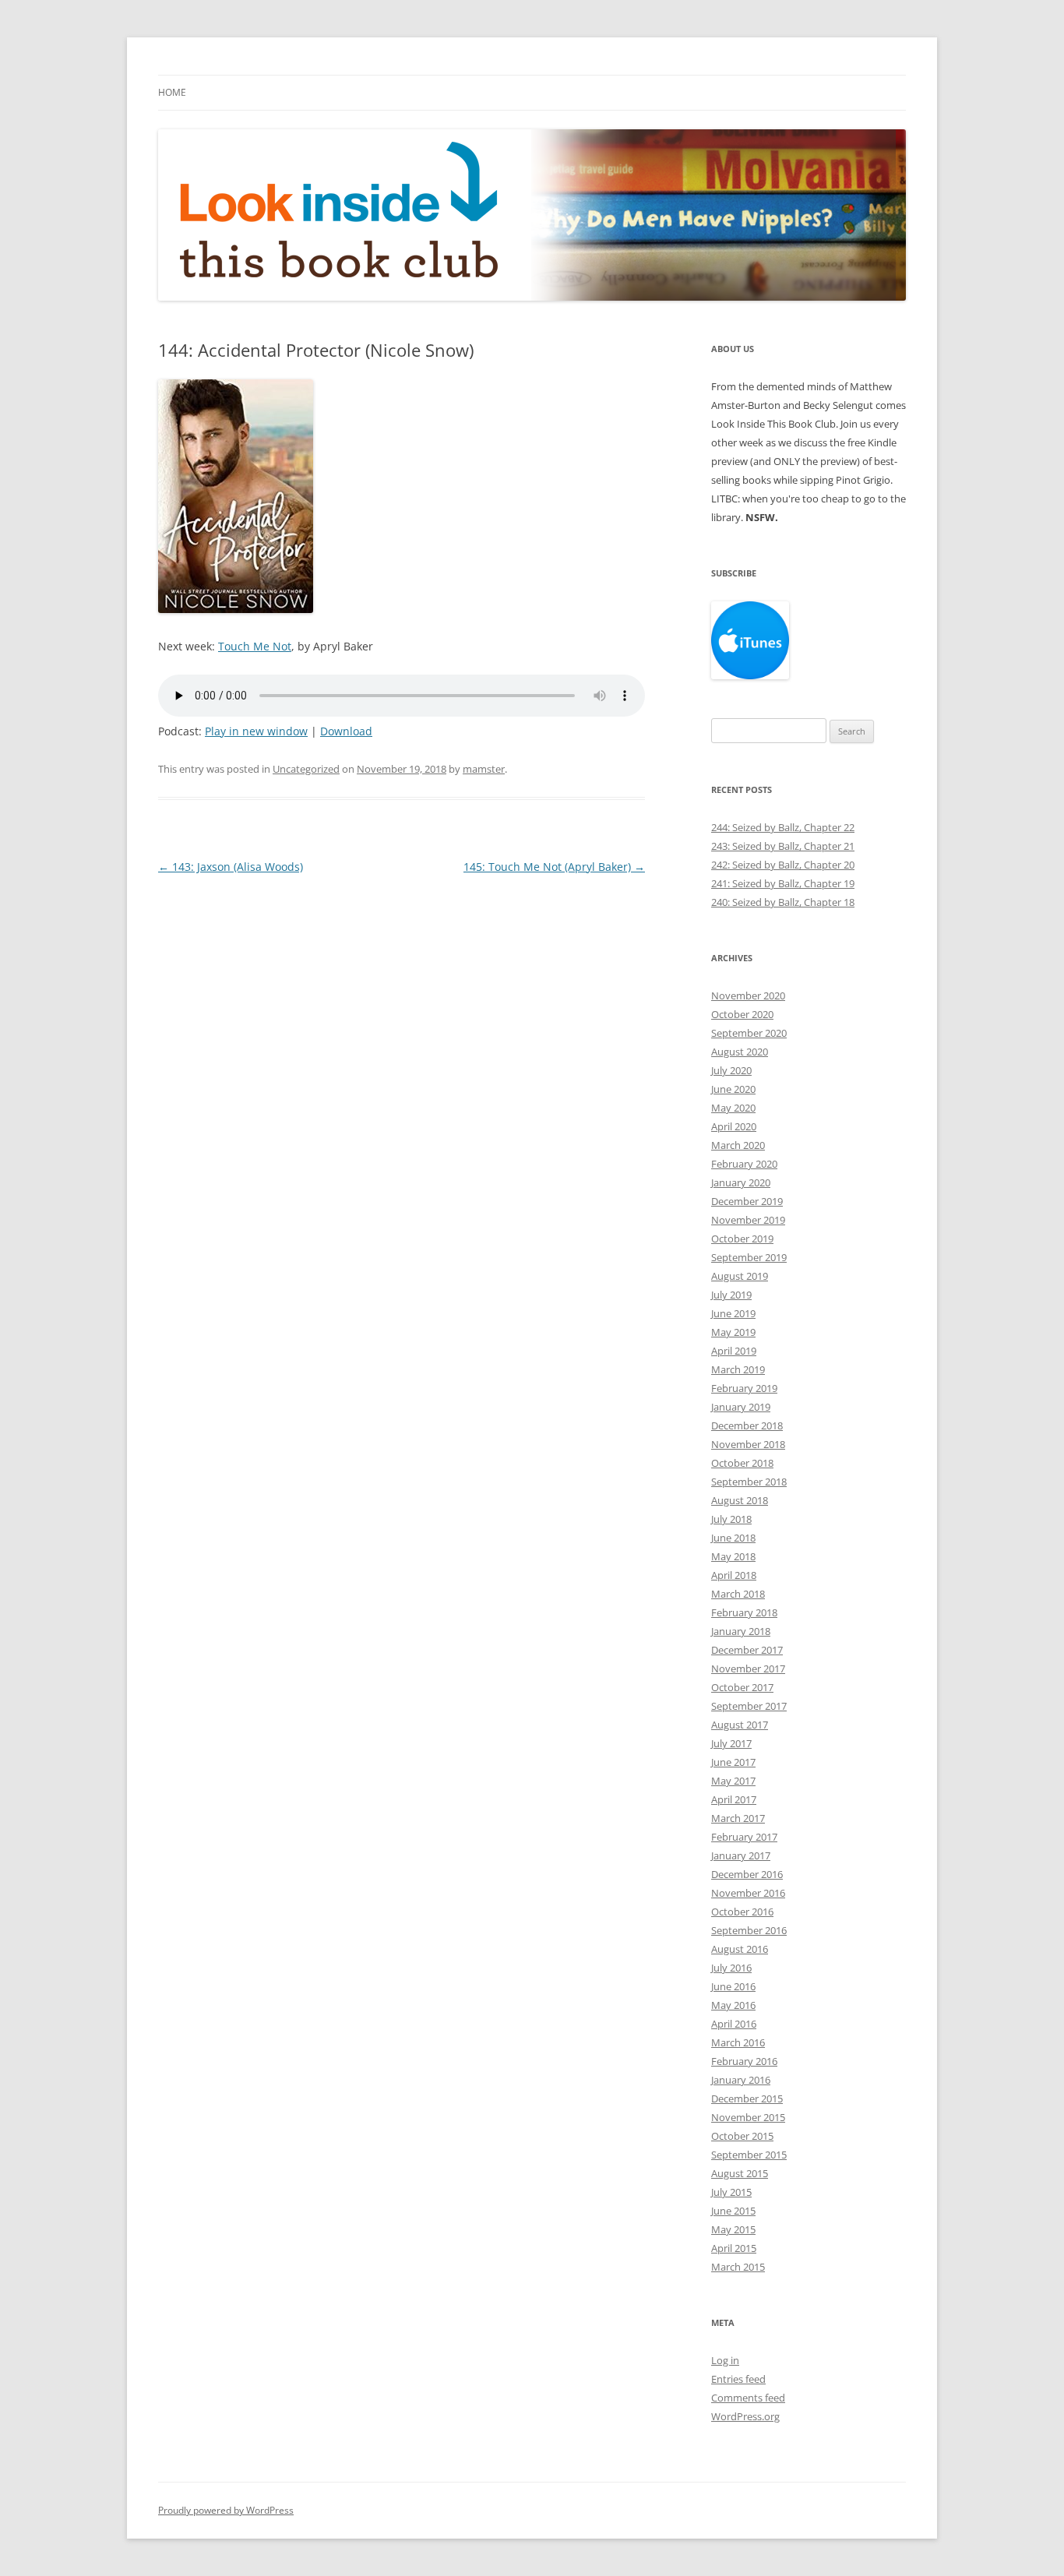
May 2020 (733, 1108)
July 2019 (731, 1295)
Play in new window (256, 731)
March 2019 (738, 1369)
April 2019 (734, 1351)
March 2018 (738, 1594)
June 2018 (733, 1538)
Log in (725, 2360)
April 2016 (734, 2024)
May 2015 (733, 2229)
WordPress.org (745, 2416)
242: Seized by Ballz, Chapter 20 (783, 865)
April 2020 (734, 1126)
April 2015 (734, 2248)
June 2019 (733, 1313)
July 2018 (731, 1519)
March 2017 (738, 1818)
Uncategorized (306, 769)
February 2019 (744, 1388)
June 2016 (733, 1986)
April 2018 (734, 1575)
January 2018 (741, 1631)
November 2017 (748, 1669)
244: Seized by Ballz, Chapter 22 (783, 827)
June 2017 (733, 1762)
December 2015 (747, 2099)
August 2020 (740, 1052)
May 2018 (733, 1556)
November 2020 (748, 996)
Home (172, 92)
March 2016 (738, 2042)
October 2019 (742, 1239)
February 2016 (744, 2061)
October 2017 (742, 1687)
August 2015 (740, 2173)
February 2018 (744, 1612)
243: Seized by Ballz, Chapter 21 (783, 846)
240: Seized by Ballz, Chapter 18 (783, 902)
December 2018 (747, 1425)
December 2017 (747, 1650)
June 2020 (733, 1089)
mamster (484, 769)
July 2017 (731, 1743)
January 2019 (741, 1407)
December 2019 (747, 1201)
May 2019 (733, 1332)
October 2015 (742, 2136)
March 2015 (738, 2267)
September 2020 (749, 1033)
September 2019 (749, 1257)
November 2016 (748, 1893)
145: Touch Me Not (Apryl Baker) (554, 867)
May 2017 (733, 1781)
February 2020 (744, 1164)
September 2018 (749, 1482)
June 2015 (733, 2211)
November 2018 (748, 1444)
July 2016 (731, 1968)
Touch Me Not (255, 646)
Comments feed (748, 2398)
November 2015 (748, 2117)
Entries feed (738, 2379)
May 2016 (733, 2005)
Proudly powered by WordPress (226, 2510)
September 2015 (749, 2155)
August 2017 (740, 1725)
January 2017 (741, 1855)
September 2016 (749, 1930)
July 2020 (731, 1070)
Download (346, 731)
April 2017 (734, 1799)
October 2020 (742, 1014)
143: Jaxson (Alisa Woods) (231, 867)
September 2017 (749, 1706)
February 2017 (744, 1837)
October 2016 (742, 1912)
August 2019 (740, 1276)
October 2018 (742, 1463)
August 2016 (740, 1949)
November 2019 (748, 1220)
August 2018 (740, 1500)
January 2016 (741, 2080)
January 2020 (741, 1182)
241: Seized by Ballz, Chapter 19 (783, 883)
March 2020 (738, 1145)
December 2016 (747, 1874)
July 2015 (731, 2192)
